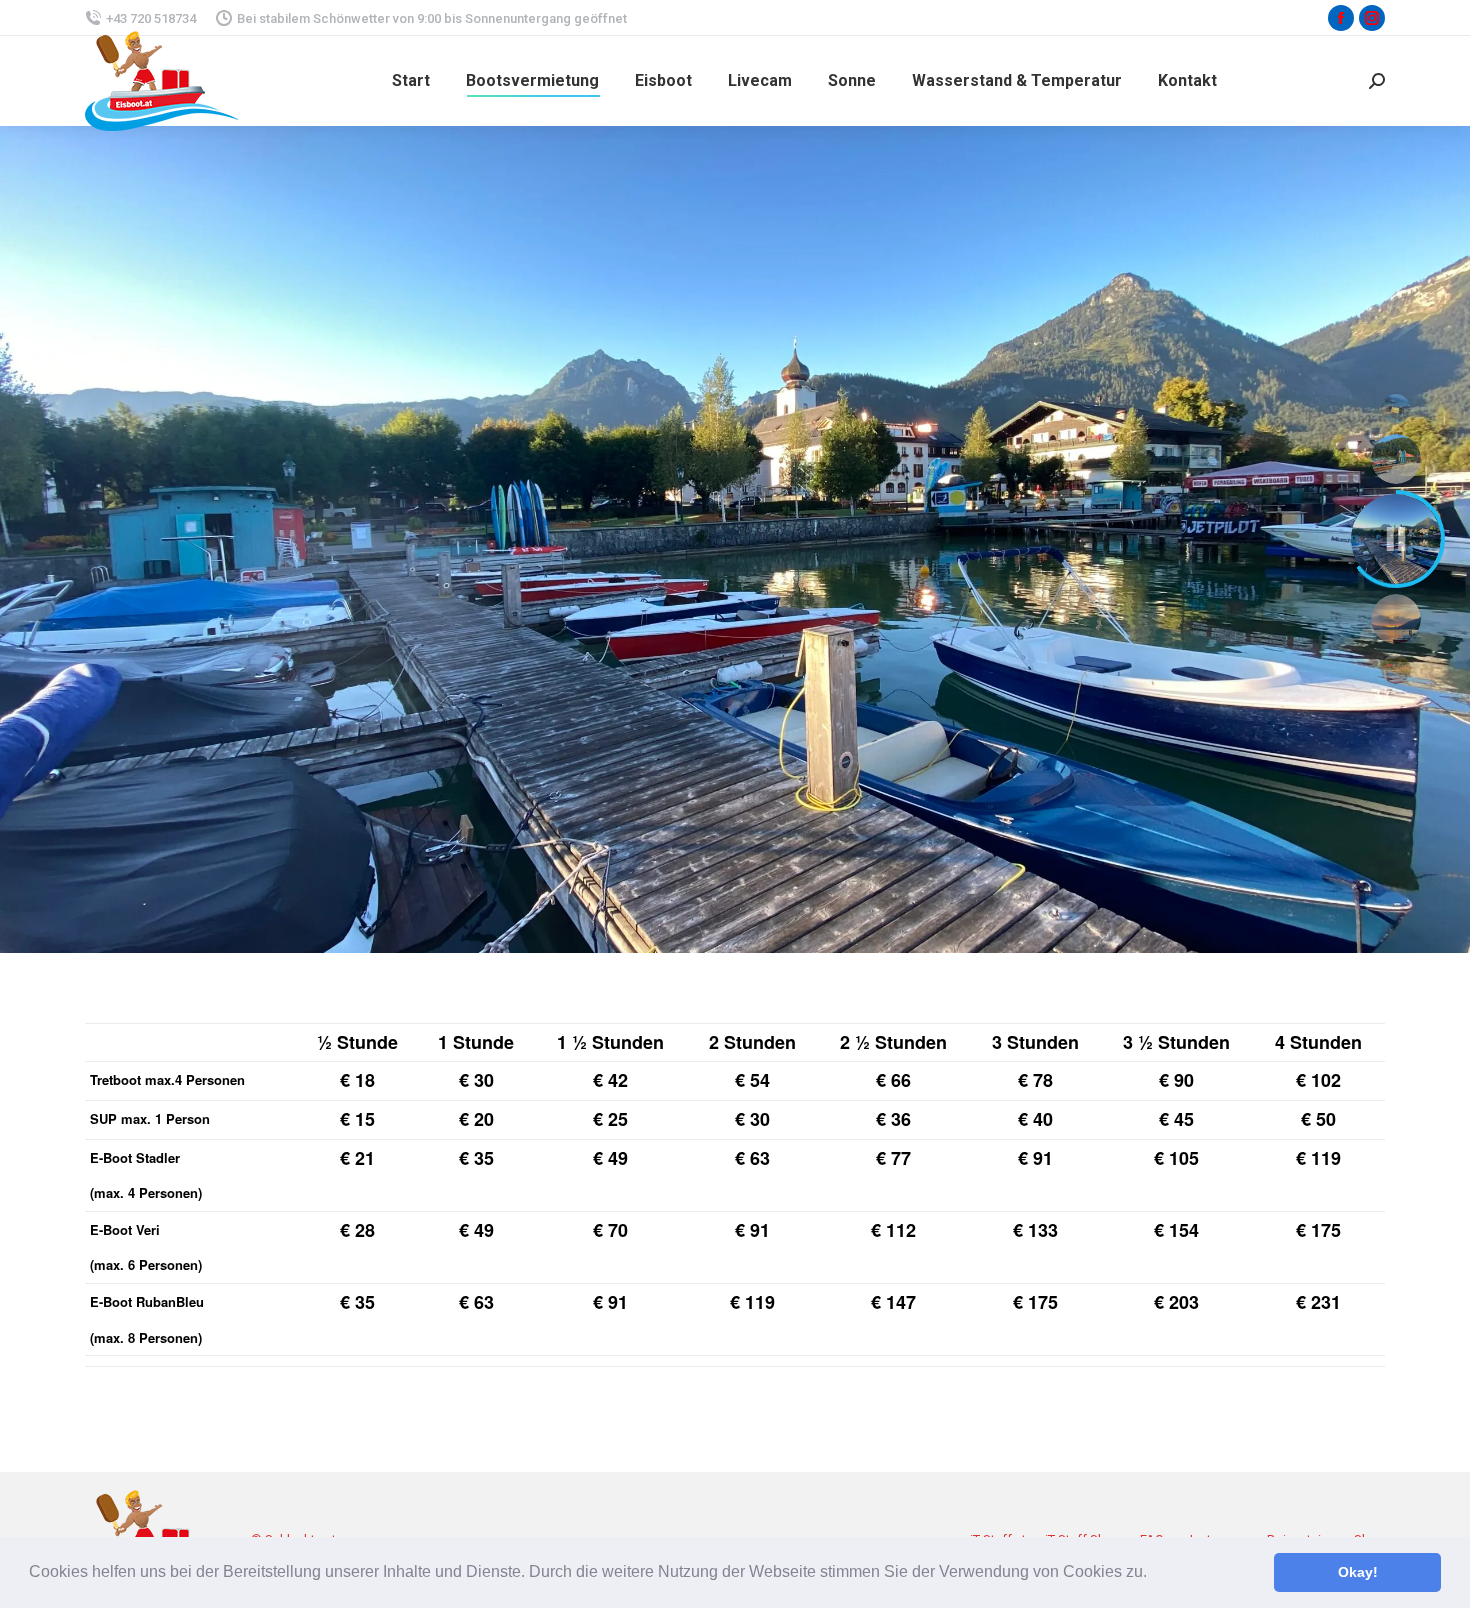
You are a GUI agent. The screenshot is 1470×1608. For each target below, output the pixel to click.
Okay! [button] (1358, 1572)
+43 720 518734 (151, 18)
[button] (1154, 1574)
